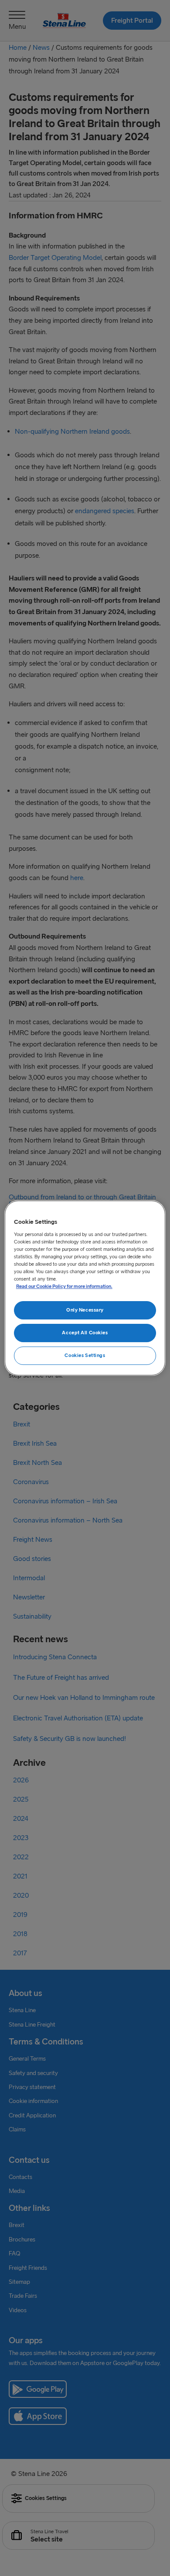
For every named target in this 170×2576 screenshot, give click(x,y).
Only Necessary (85, 1310)
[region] (85, 1288)
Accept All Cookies (85, 1333)
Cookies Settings (85, 1355)
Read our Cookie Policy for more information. (64, 1286)
